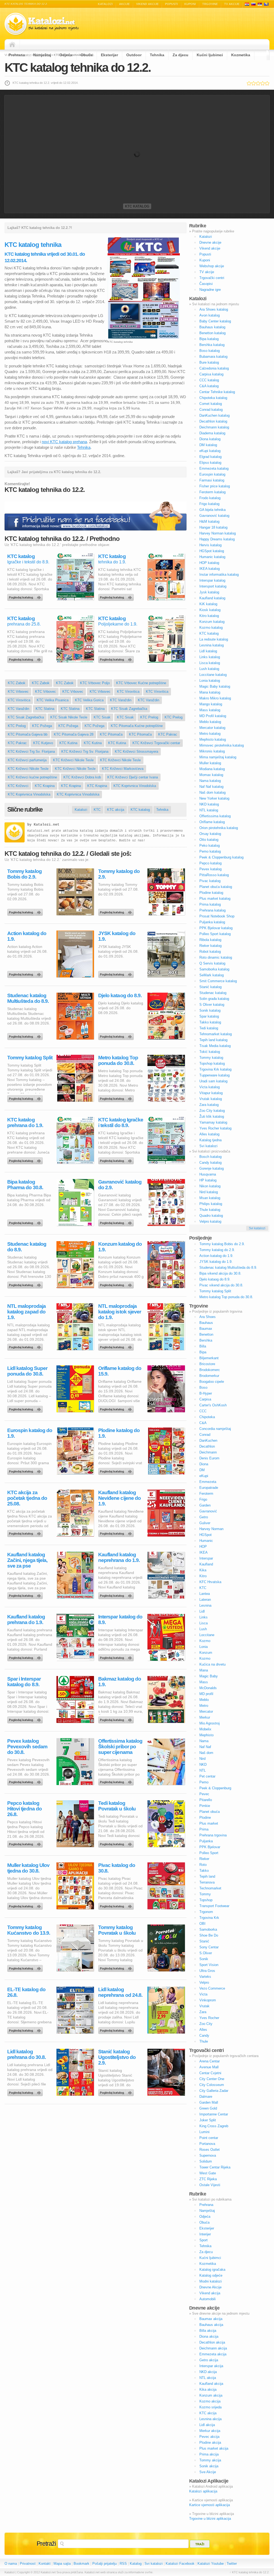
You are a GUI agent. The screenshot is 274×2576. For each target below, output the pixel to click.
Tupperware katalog (214, 1075)
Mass (204, 1682)
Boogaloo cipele (212, 1382)
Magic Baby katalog (215, 686)
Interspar (206, 1558)
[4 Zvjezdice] (263, 83)
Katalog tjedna (210, 1140)
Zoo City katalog (212, 1111)
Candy (204, 2035)
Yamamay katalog (213, 1122)
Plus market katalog (215, 899)
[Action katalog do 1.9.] (26, 973)
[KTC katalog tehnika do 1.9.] (117, 596)
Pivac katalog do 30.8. (117, 1868)
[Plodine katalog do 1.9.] (117, 1470)
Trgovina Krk (209, 1918)
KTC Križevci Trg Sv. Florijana (31, 752)
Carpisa (205, 1399)
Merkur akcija (210, 2431)
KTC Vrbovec (18, 692)
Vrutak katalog (211, 1099)
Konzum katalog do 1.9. (120, 1247)
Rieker (204, 1859)
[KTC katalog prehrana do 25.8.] (26, 658)
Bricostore (207, 1364)
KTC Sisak (102, 717)
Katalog (136, 2564)
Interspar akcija (211, 2366)
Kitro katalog (209, 616)
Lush (203, 1629)
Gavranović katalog (214, 516)
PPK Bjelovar (210, 1847)
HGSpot (205, 1535)
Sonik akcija (209, 2466)
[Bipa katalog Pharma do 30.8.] (26, 1222)
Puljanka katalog (212, 922)
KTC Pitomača (111, 734)
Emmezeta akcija (213, 2354)
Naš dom (206, 1753)
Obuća (87, 55)
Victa (203, 1994)
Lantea (205, 1594)
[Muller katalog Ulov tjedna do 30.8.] (26, 1905)
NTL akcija (208, 2378)
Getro (204, 1517)
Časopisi (206, 284)
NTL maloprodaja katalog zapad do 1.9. (26, 1312)
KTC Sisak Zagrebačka (129, 709)
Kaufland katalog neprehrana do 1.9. (119, 1557)
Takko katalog (210, 1022)
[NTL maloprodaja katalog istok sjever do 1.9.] (117, 1346)
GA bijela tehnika (212, 510)
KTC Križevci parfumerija (27, 760)
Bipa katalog (209, 339)
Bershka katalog (212, 345)
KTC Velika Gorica (89, 700)
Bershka (206, 1340)
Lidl (202, 1611)
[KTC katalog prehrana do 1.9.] (26, 1159)
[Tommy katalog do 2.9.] (117, 911)
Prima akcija (209, 2454)
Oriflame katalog (212, 822)
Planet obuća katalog (216, 887)
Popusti (172, 4)
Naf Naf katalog (211, 787)
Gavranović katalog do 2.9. (120, 1185)
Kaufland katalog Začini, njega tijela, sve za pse (27, 1560)
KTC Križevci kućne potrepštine (32, 777)
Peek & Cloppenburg (215, 1788)
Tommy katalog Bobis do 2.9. (24, 874)
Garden (205, 1505)
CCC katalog (209, 380)
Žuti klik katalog (212, 1116)
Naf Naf (205, 1747)
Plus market (209, 1823)
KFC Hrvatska (210, 1582)
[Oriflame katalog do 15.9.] (117, 1408)
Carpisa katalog (211, 374)
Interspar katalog (212, 580)
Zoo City (206, 2024)
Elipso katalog (210, 463)
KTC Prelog (149, 717)
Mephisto (206, 1735)
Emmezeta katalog (214, 468)
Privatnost (28, 2564)
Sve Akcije (208, 2472)
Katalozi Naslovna (14, 44)
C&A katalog (209, 386)
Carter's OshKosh (213, 1405)
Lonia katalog (210, 681)
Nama (204, 1741)
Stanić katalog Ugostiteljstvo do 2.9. (117, 2057)
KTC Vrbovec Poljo (95, 683)
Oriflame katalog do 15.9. (120, 1371)
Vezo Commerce (212, 1988)
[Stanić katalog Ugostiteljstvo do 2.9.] (117, 2091)
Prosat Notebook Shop (217, 916)
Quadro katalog (211, 1216)
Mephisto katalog (213, 739)
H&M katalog (209, 521)
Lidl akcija (207, 2425)
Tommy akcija (210, 2460)
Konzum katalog (212, 622)
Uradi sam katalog (213, 1081)
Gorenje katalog (212, 1168)
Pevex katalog (210, 869)
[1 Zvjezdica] (249, 83)
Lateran (205, 1600)
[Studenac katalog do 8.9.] (26, 1284)
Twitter (232, 2564)
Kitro (203, 1576)
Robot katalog (210, 952)
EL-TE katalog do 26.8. (26, 1992)
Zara (203, 2012)
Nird (202, 1759)
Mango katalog (211, 704)
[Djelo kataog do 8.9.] (117, 1035)
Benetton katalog (212, 333)
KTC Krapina (45, 786)
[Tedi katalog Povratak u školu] (117, 1843)
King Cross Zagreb (214, 2126)
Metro (204, 1706)
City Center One (212, 2079)
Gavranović (208, 1511)
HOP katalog (209, 563)
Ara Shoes (208, 1317)
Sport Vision (209, 1965)
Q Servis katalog (212, 963)
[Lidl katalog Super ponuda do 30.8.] (26, 1408)
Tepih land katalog (213, 1040)
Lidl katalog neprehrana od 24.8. (120, 1992)
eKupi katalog (210, 451)
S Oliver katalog (212, 1005)
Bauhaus (206, 1323)
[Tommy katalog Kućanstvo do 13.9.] (26, 1967)
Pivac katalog (210, 881)
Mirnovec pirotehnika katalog (222, 745)
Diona (204, 1464)
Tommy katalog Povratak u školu (117, 1930)
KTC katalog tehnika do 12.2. (78, 67)
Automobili (208, 2299)
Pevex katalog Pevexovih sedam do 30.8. (27, 1747)
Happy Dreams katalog (217, 539)
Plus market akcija (214, 2448)
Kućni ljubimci (210, 55)
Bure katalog (209, 362)
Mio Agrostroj (210, 1723)
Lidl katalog (208, 651)
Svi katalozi (208, 1146)
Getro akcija (209, 2360)
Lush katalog (209, 669)
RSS (123, 2564)
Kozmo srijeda (210, 2407)
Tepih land (207, 1876)
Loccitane (207, 1635)
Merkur (205, 1717)
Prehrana (17, 55)
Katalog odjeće (211, 2275)
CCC (203, 1411)
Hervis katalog (210, 545)
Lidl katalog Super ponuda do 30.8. (27, 1371)
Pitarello (206, 1800)
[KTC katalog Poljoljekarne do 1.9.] (117, 658)
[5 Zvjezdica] (267, 83)
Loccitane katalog (213, 675)
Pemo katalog (210, 851)
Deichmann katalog (214, 427)
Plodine (205, 1818)
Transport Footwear (214, 1906)
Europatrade (209, 1488)
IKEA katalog (210, 569)
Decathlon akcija (212, 2342)
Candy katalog (210, 1163)
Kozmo (205, 1641)
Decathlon (207, 1446)
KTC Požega (42, 726)
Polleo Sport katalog (215, 934)
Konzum (206, 1653)
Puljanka (206, 1841)
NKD (203, 1765)
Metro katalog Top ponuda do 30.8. (118, 1060)
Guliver (205, 1523)
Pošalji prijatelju (104, 2564)
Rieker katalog (210, 946)
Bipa (203, 1352)
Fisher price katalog (215, 486)
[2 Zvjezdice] (254, 83)
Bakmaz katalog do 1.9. (120, 1682)
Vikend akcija (210, 2293)
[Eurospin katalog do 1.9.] (26, 1470)
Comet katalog (211, 404)
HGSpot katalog (212, 551)
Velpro (204, 1982)
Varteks (205, 1977)
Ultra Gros (207, 1971)
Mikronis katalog (212, 751)
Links (203, 1617)
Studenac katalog (213, 993)
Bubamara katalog (213, 357)
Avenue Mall (209, 2067)
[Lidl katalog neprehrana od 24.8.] (117, 2029)
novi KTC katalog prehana (64, 442)
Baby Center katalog (215, 321)
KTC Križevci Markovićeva (123, 769)
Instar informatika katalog (219, 575)
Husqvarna (208, 1174)
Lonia (203, 1647)
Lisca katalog (210, 663)
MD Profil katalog (213, 716)
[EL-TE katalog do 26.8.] (26, 2029)
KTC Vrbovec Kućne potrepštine (141, 683)
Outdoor (134, 55)
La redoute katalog (214, 639)
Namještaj (42, 55)
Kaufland (206, 1564)
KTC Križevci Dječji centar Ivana (133, 777)
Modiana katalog (212, 769)
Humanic (206, 1541)
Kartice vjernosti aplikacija (210, 2505)
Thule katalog (210, 1210)
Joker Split (208, 2120)
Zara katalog (209, 1105)
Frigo (203, 1499)
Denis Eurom (209, 1458)
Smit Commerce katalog (218, 981)
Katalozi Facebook (180, 2564)
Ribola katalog (210, 940)
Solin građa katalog (214, 999)
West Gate (208, 2173)
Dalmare (206, 2097)
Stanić (204, 1941)
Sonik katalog (210, 1010)
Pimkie (205, 1806)
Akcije (124, 4)
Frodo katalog (210, 498)
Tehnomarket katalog (216, 1034)
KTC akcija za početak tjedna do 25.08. (27, 1498)
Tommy (205, 1894)
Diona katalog (210, 439)
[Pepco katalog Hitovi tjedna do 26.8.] (26, 1843)
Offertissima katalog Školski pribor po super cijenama (120, 1747)
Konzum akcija (211, 2395)
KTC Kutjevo (43, 743)
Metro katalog (210, 734)
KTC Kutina (68, 743)
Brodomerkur (209, 1376)
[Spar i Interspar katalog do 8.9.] (26, 1719)
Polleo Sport (209, 1853)
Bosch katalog (210, 1157)
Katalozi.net (47, 825)
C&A (203, 1423)
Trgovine (210, 4)
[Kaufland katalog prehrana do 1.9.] (26, 1656)
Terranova (207, 1882)
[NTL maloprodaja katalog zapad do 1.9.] (26, 1346)
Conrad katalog (211, 410)
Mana (204, 1670)
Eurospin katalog (212, 474)
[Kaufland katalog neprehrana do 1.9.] (117, 1594)
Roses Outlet (210, 2150)
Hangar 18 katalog (213, 527)
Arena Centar (210, 2061)
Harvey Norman (211, 1529)
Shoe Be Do (209, 1935)
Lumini (204, 2132)
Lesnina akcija (210, 2419)
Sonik (204, 1959)
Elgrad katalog (210, 457)
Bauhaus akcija (211, 2325)
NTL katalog (209, 810)
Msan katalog (210, 1198)
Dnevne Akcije (210, 2287)
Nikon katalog (210, 1186)
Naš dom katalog (212, 792)
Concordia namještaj (215, 1429)
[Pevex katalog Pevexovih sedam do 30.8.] (26, 1781)
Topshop (206, 1900)
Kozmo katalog (211, 628)
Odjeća (66, 55)
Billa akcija (208, 2331)
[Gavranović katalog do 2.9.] (117, 1222)
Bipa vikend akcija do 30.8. (220, 1273)
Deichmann (208, 1452)
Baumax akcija (211, 2319)
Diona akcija (209, 2336)
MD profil (206, 1694)
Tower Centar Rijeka (215, 2167)
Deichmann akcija (213, 2348)
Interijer (205, 2234)
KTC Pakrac (168, 734)
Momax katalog (211, 775)
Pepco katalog (210, 863)
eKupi (204, 1476)
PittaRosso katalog (214, 875)
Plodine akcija (210, 2443)
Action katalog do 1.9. (27, 936)
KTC (97, 810)
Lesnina (205, 1605)
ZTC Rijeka (208, 2179)
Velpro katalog (210, 1221)
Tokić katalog (210, 1052)
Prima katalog (210, 904)
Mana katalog (210, 692)
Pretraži (46, 2544)
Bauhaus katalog (212, 327)
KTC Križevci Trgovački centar (156, 743)
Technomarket (210, 1888)
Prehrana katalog (212, 910)
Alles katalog (209, 1134)
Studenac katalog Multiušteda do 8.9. (28, 998)
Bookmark (81, 2564)
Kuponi (190, 4)
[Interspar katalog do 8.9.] (117, 1656)
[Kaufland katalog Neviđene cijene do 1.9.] (117, 1532)
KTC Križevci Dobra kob (82, 777)
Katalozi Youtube (211, 2564)
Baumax (206, 1329)
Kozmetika (241, 55)
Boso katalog (210, 351)
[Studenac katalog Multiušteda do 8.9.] (26, 1035)
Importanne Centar (214, 2114)
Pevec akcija (209, 2437)
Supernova (208, 2155)
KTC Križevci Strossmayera (136, 752)
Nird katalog (209, 1192)
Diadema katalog (212, 433)
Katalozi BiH (266, 4)
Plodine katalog (211, 893)
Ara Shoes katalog (214, 309)
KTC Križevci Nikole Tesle (73, 760)
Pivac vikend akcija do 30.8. (221, 1285)
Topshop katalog (212, 1063)
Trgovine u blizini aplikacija (210, 2519)
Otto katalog (209, 840)
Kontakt (45, 2564)
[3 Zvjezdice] (258, 83)
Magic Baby (209, 1676)
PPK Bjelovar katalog (216, 928)
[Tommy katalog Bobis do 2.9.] (26, 911)
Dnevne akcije (210, 242)
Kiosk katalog (210, 610)
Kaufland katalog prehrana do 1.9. (26, 1620)
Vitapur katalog (211, 1093)
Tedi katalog (209, 1028)
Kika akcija (208, 2389)
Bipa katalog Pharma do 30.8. (25, 1185)
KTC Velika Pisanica (53, 700)
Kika (203, 1570)
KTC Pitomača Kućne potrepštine (137, 726)
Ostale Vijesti (210, 2185)
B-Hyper (206, 1393)
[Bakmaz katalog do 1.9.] (117, 1719)
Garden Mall (209, 2102)
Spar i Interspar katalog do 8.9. (24, 1682)
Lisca (203, 1623)
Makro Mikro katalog (215, 698)
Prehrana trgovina (213, 1835)
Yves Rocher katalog (215, 1128)
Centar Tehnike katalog (217, 392)
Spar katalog (209, 1016)
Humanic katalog (212, 557)
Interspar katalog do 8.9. (120, 1620)
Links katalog (210, 657)
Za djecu (180, 55)
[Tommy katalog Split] (26, 1097)
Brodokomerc (210, 1370)
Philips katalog (211, 1204)
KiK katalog (208, 604)
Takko (204, 1871)
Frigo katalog (209, 504)
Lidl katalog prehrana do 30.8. (26, 2054)
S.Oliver (206, 1953)
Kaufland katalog (212, 598)
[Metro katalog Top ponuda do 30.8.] (117, 1097)
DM (202, 1470)
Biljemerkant (209, 1358)
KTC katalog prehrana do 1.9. (25, 1123)
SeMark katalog (212, 975)
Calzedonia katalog (214, 368)
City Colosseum (212, 2085)
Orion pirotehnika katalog (219, 828)
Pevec (204, 1794)
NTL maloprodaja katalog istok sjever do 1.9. (120, 1312)
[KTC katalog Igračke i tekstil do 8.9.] (26, 596)
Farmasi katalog (212, 480)
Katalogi (253, 4)
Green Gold (208, 2108)
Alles (203, 2030)
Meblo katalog (210, 722)
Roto (203, 1865)
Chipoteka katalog (213, 398)
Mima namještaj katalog (218, 757)
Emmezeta (208, 1482)
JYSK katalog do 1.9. (117, 936)
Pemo (204, 1782)
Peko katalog (210, 846)
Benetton (206, 1334)
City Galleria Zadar (214, 2091)
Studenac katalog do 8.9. (27, 1247)
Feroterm (206, 1494)
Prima (204, 1829)
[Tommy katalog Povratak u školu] (117, 1967)
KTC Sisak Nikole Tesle (69, 717)
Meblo (204, 1700)
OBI (202, 1924)
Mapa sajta (62, 2564)
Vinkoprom (208, 2000)
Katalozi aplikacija (203, 2491)
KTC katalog (137, 206)
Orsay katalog (210, 834)
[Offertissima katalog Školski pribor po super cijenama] (117, 1781)
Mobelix (205, 1729)
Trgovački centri (212, 278)
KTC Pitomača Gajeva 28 (74, 734)
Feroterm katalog (212, 492)
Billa (203, 1346)
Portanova (207, 2144)
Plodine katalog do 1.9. (119, 1433)
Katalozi (105, 4)
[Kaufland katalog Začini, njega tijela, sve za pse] (26, 1594)
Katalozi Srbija (260, 4)
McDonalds (208, 1688)
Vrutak (204, 2006)
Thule (204, 2041)
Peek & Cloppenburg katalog (221, 857)
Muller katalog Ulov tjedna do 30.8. (28, 1868)
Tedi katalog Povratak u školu (117, 1806)
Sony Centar (209, 1947)
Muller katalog (210, 763)
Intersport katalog (213, 586)
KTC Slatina (45, 709)
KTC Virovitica (128, 692)
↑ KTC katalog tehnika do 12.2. (250, 2572)
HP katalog (208, 1180)
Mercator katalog (212, 728)
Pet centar (207, 1776)
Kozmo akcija (210, 2401)
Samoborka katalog (214, 969)
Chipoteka (207, 1417)
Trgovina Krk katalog (215, 1069)
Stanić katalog (210, 987)
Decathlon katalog (213, 421)
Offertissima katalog (215, 816)
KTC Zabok (17, 683)
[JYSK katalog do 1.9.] (117, 973)
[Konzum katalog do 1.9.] (117, 1284)
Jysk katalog (209, 592)
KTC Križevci (18, 786)
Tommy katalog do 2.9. (119, 874)
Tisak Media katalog (215, 1046)
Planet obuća (210, 1812)
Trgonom (206, 1912)
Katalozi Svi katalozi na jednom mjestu (42, 24)
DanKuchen (208, 1440)
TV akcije (232, 4)
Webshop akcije (212, 266)
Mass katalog (210, 710)
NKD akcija (208, 2372)
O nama (11, 2564)
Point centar (209, 2138)
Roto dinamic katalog (216, 957)
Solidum (206, 2161)
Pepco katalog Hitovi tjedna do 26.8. (24, 1809)
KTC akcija (116, 810)
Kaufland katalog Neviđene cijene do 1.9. (119, 1498)
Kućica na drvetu (212, 1664)
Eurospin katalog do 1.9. (30, 1433)
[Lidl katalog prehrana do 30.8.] (26, 2091)
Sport (203, 2240)
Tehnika (157, 55)
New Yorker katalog (214, 798)
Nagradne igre (210, 290)
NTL (203, 1770)
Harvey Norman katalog (218, 533)
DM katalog (208, 445)
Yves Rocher (209, 2018)
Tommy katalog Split (30, 1058)
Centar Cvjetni (210, 2073)
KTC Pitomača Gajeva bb (28, 734)
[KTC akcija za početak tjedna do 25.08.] (26, 1532)
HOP (203, 1547)
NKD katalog (209, 804)
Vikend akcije (147, 4)
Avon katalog (210, 315)
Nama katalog (210, 781)
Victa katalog (210, 1087)
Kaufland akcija (211, 2384)
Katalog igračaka (212, 2270)
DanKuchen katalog (214, 415)
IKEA (203, 1552)
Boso (203, 1387)
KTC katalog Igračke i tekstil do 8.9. (121, 1123)
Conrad (205, 1435)
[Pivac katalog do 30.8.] (117, 1905)
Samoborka (208, 1929)
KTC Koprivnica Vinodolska (135, 786)
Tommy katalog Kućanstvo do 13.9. (29, 1930)
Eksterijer (109, 55)
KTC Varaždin (121, 700)
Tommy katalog (211, 1058)
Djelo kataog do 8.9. (120, 995)
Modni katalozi (211, 2281)
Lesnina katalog (212, 645)
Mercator (206, 1711)
